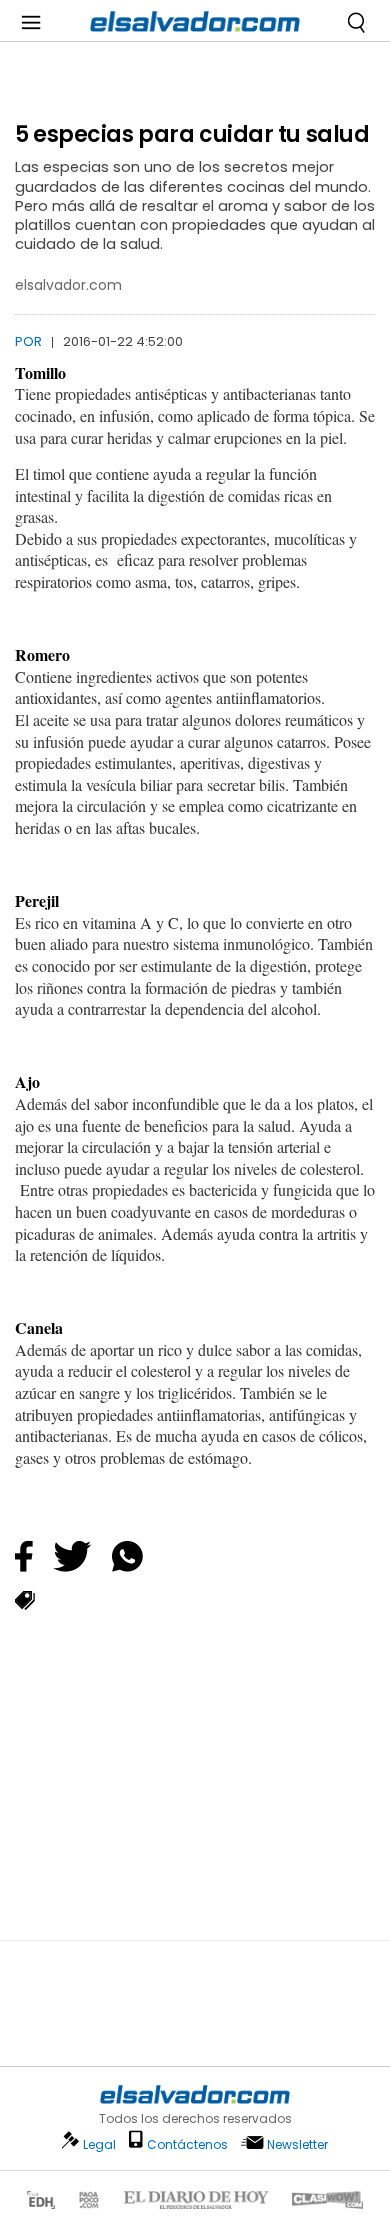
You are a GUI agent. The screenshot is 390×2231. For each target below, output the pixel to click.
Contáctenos (187, 2144)
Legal (99, 2144)
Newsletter (297, 2144)
